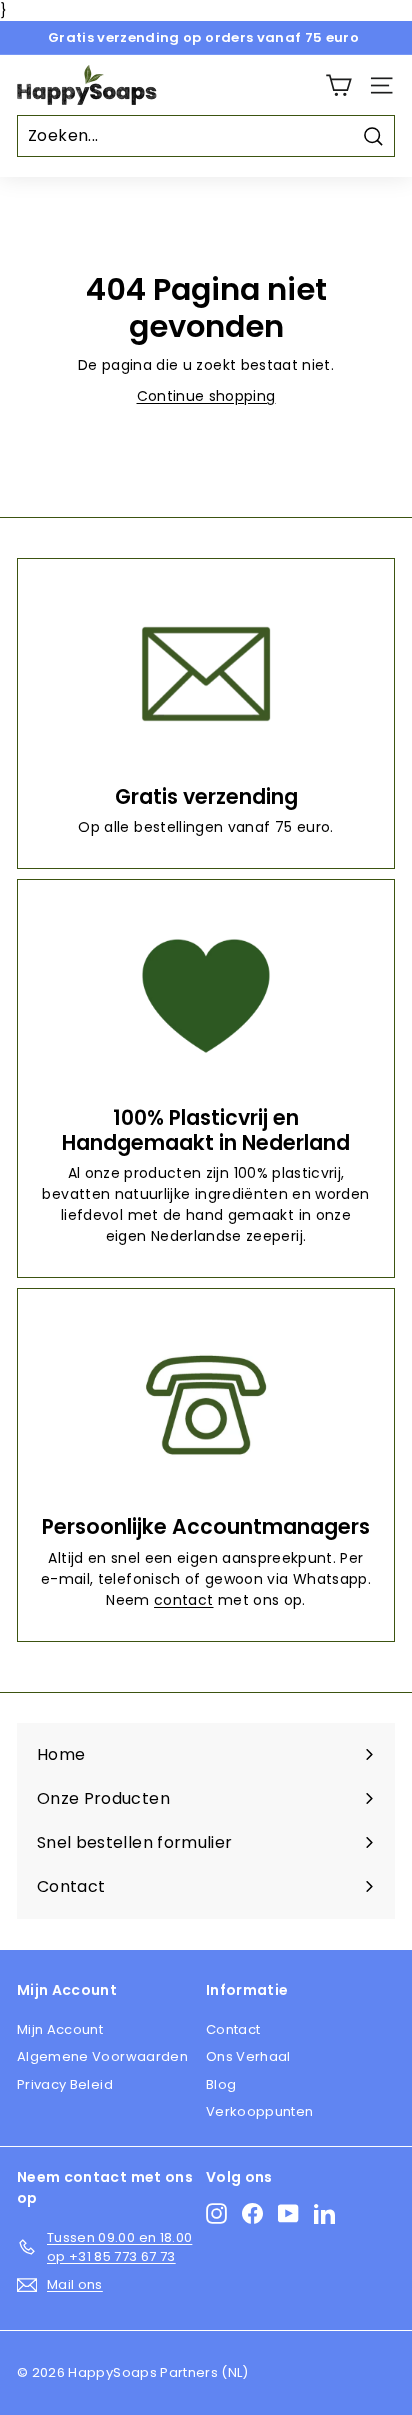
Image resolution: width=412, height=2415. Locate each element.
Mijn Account (60, 2029)
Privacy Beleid (65, 2084)
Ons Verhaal (248, 2056)
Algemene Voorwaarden (102, 2056)
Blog (221, 2084)
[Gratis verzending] (206, 674)
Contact (233, 2029)
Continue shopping (206, 396)
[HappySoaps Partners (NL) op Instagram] (216, 2213)
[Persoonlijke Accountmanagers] (206, 1404)
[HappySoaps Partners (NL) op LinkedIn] (324, 2213)
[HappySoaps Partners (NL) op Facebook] (252, 2213)
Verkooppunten (260, 2111)
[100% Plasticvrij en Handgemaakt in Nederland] (206, 995)
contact (183, 1600)
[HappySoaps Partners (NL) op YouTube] (288, 2213)
